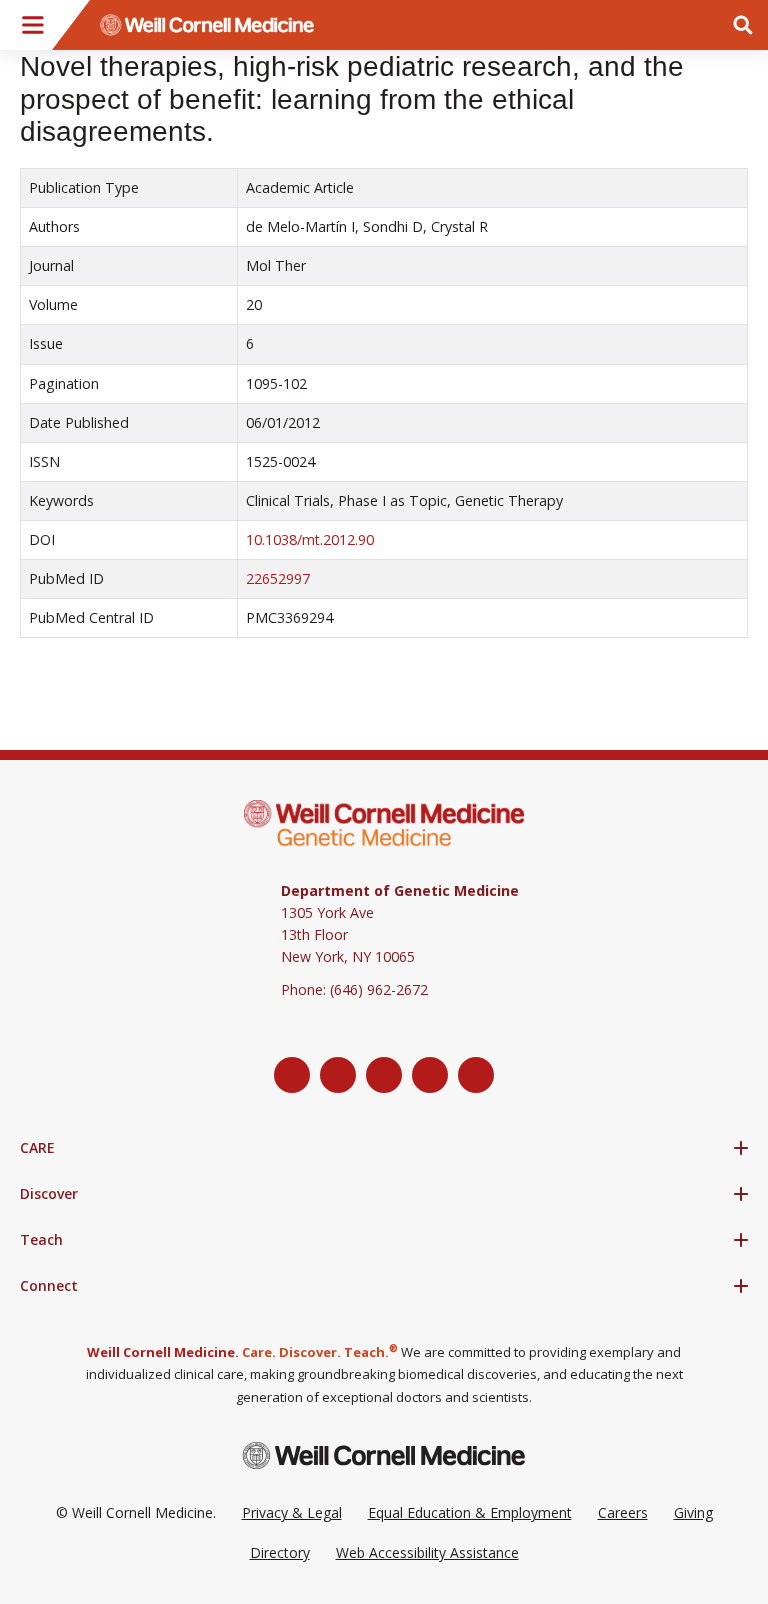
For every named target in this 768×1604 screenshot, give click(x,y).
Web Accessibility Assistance (427, 1552)
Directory (280, 1552)
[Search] (743, 25)
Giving (693, 1512)
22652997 (278, 578)
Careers (623, 1512)
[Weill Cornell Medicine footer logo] (384, 1455)
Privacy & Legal (292, 1512)
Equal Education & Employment (470, 1512)
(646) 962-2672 (379, 989)
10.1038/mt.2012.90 (310, 539)
